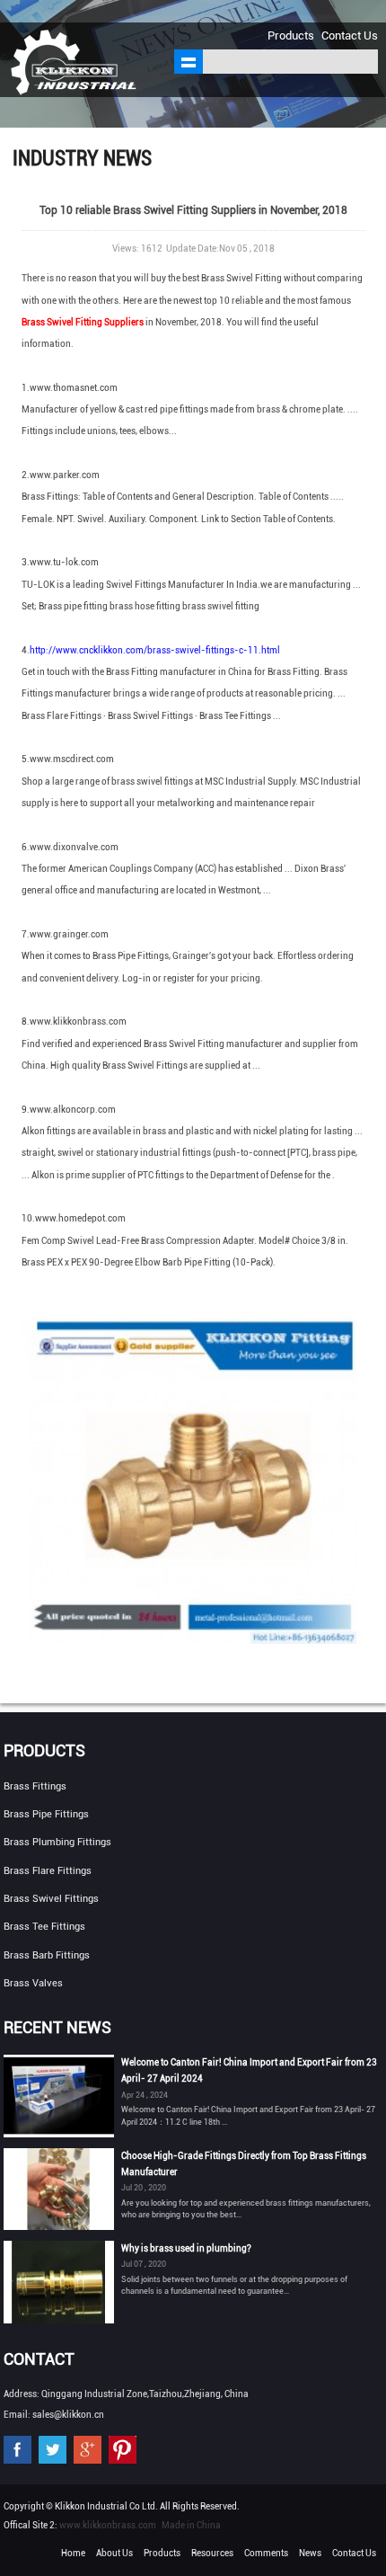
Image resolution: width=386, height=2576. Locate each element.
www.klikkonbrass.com (108, 2525)
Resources (212, 2553)
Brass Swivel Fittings (51, 1899)
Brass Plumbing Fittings (57, 1842)
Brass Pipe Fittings (46, 1814)
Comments (266, 2553)
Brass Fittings (35, 1786)
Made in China (191, 2525)
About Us (114, 2553)
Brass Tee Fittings (44, 1927)
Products (291, 36)
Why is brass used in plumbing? (186, 2248)
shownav (189, 62)
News (310, 2553)
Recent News (57, 2027)
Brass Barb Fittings (47, 1955)
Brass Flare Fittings (48, 1871)
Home (73, 2553)
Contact (39, 2359)
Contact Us (350, 36)
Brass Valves (33, 1983)
